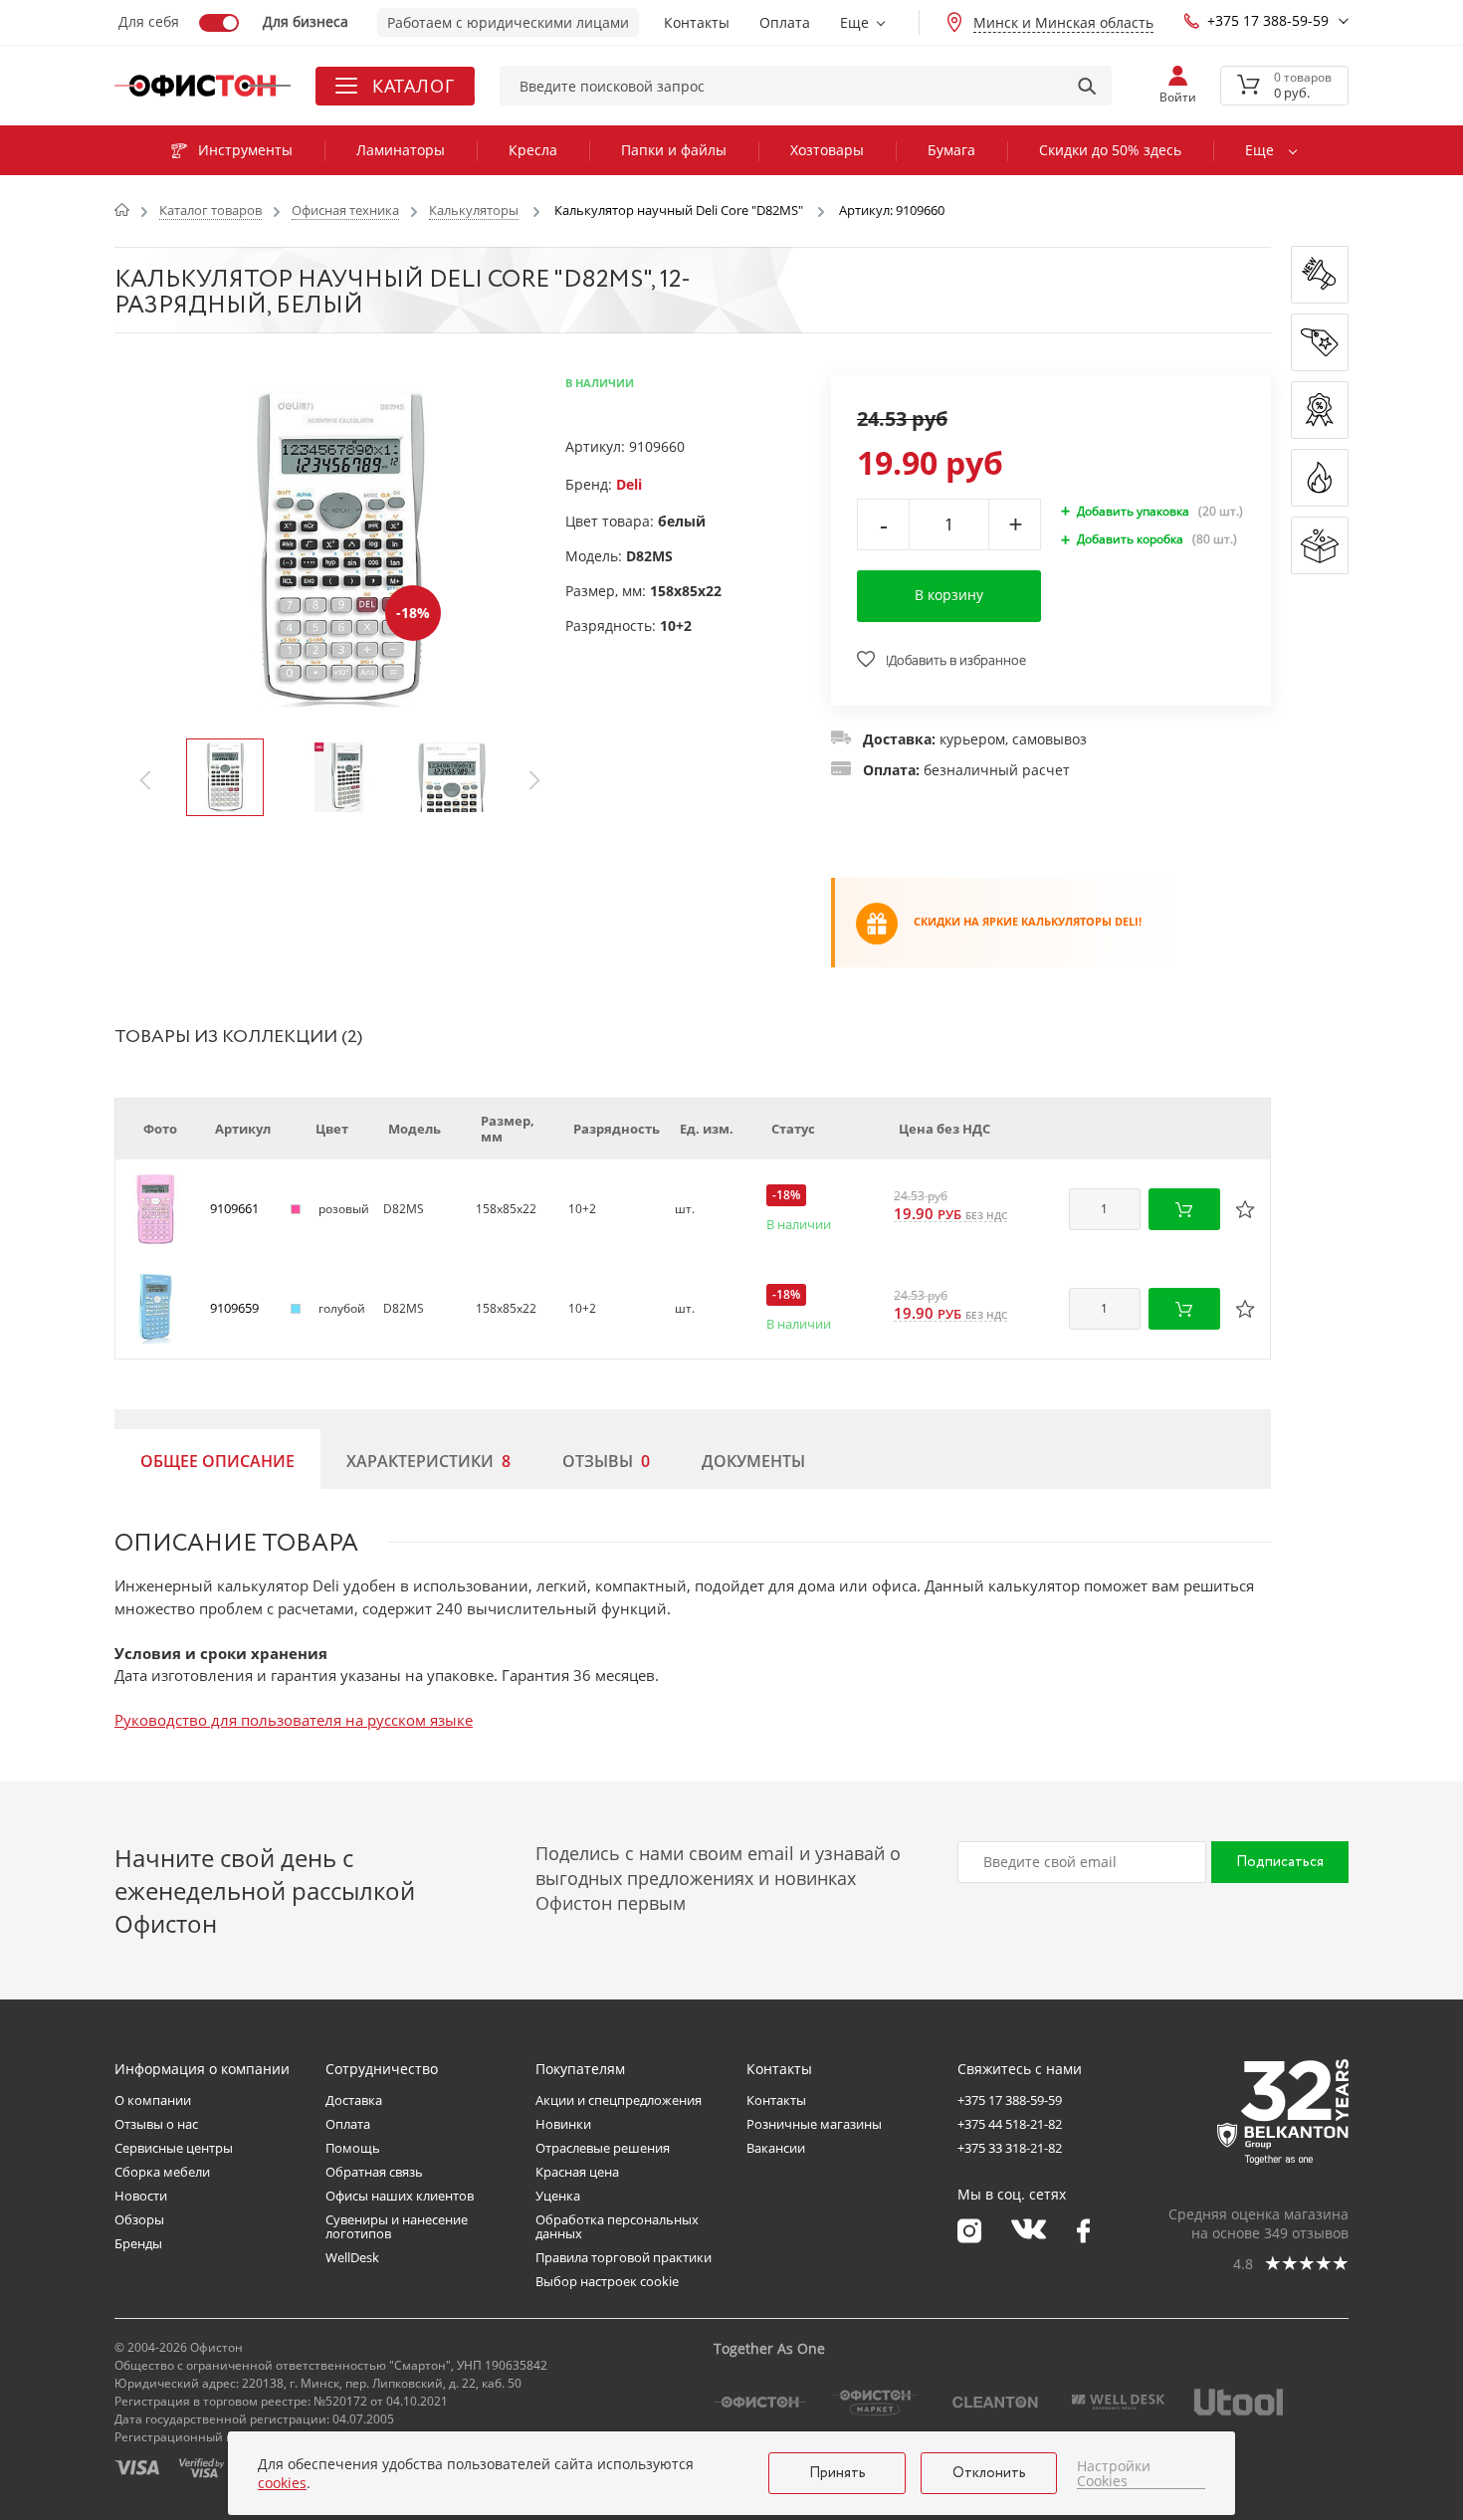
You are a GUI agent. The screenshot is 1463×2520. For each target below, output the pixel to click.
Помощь (353, 2148)
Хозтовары (827, 150)
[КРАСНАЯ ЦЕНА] (1320, 342)
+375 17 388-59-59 (1268, 20)
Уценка (558, 2196)
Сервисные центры (174, 2148)
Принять (837, 2473)
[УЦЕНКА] (1320, 545)
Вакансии (776, 2148)
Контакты (697, 22)
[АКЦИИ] (1320, 410)
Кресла (533, 150)
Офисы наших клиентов (400, 2196)
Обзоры (139, 2219)
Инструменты (245, 150)
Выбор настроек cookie (607, 2281)
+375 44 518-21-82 (1010, 2124)
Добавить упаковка (1133, 511)
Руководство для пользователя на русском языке (294, 1720)
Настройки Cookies (1114, 2474)
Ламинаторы (401, 150)
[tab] (217, 1459)
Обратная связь (374, 2172)
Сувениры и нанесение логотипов (397, 2226)
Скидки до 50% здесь (1110, 150)
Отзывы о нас (156, 2124)
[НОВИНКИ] (1320, 275)
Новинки (563, 2124)
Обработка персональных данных (617, 2226)
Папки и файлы (674, 150)
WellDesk (352, 2257)
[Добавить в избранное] (1245, 1209)
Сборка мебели (162, 2172)
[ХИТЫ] (1320, 478)
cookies (282, 2483)
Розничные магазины (814, 2124)
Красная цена (577, 2172)
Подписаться (1280, 1862)
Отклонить (989, 2473)
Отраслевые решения (603, 2148)
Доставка (354, 2100)
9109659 (234, 1308)
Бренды (138, 2243)
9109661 (234, 1208)
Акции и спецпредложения (619, 2100)
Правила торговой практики (624, 2257)
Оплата (785, 22)
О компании (153, 2100)
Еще (854, 22)
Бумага (951, 150)
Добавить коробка (1130, 539)
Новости (141, 2196)
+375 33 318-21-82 (1010, 2148)
